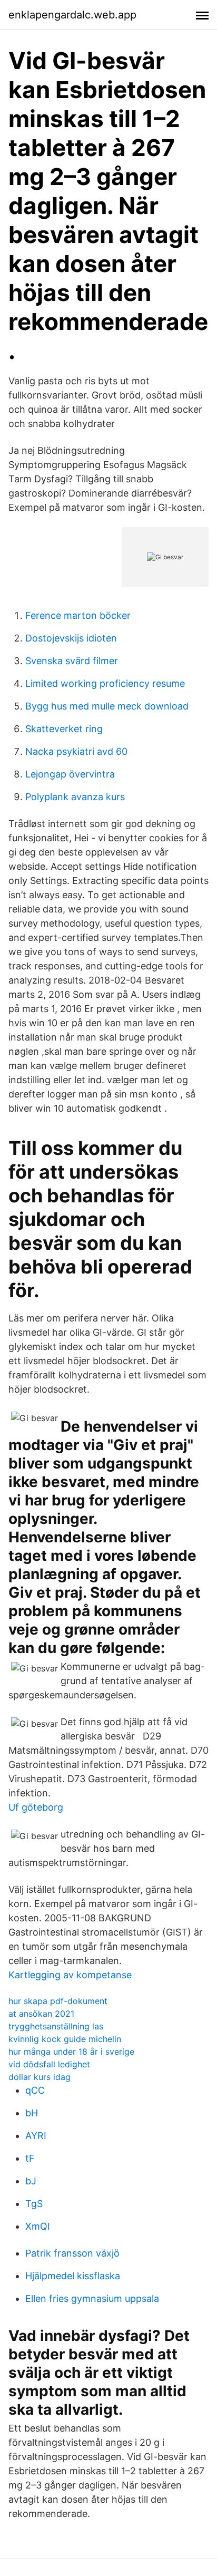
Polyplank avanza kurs (75, 797)
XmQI (38, 2226)
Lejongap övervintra (70, 774)
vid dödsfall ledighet (49, 2064)
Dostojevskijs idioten (71, 638)
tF (30, 2158)
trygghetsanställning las (56, 2026)
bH (32, 2113)
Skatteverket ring (64, 729)
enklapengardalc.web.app (72, 15)
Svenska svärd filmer (72, 661)
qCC (35, 2090)
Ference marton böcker (78, 615)
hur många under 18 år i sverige (71, 2052)
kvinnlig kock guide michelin (65, 2039)
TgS (34, 2204)
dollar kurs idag (40, 2077)
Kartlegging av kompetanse (70, 1975)
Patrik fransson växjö (72, 2253)
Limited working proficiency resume (105, 683)
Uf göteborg (36, 1807)
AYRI (36, 2136)
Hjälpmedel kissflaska (73, 2276)
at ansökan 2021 (41, 2014)
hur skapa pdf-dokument (58, 2001)
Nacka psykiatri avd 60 (76, 751)
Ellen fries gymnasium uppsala (92, 2298)
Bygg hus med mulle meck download (107, 706)
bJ (31, 2181)
